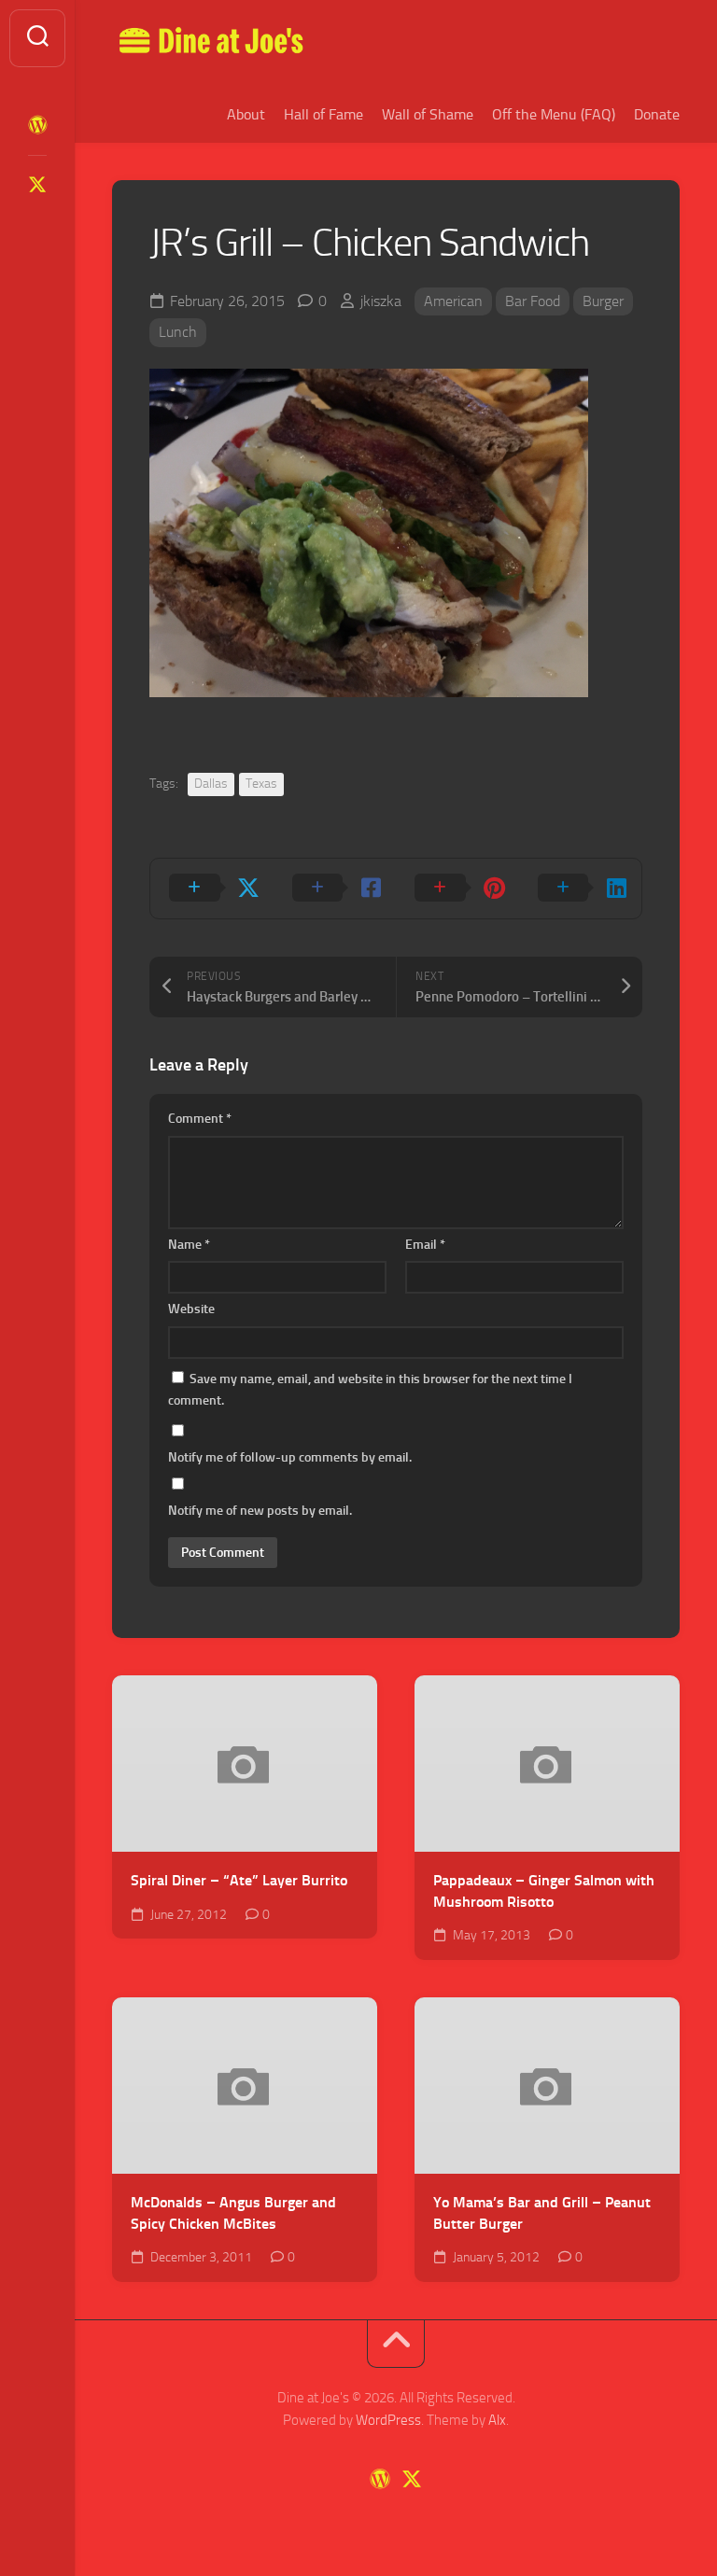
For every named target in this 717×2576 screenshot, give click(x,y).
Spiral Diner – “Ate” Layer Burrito (239, 1880)
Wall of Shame (428, 114)
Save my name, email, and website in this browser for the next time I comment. (370, 1390)
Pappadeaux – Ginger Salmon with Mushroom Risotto (544, 1891)
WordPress (388, 2420)
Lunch (178, 332)
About (246, 114)
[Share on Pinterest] (457, 889)
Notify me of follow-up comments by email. (290, 1457)
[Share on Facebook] (335, 889)
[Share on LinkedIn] (581, 889)
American (453, 301)
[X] (37, 185)
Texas (261, 784)
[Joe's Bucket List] (37, 125)
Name (189, 1245)
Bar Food (533, 301)
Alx (497, 2420)
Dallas (211, 784)
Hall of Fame (323, 114)
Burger (603, 301)
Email (425, 1245)
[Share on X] (212, 889)
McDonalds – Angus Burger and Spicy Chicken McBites (233, 2213)
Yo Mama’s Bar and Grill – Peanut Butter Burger (542, 2213)
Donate (657, 114)
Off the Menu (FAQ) (554, 114)
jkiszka (381, 301)
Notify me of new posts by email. (260, 1511)
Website (191, 1309)
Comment (200, 1119)
